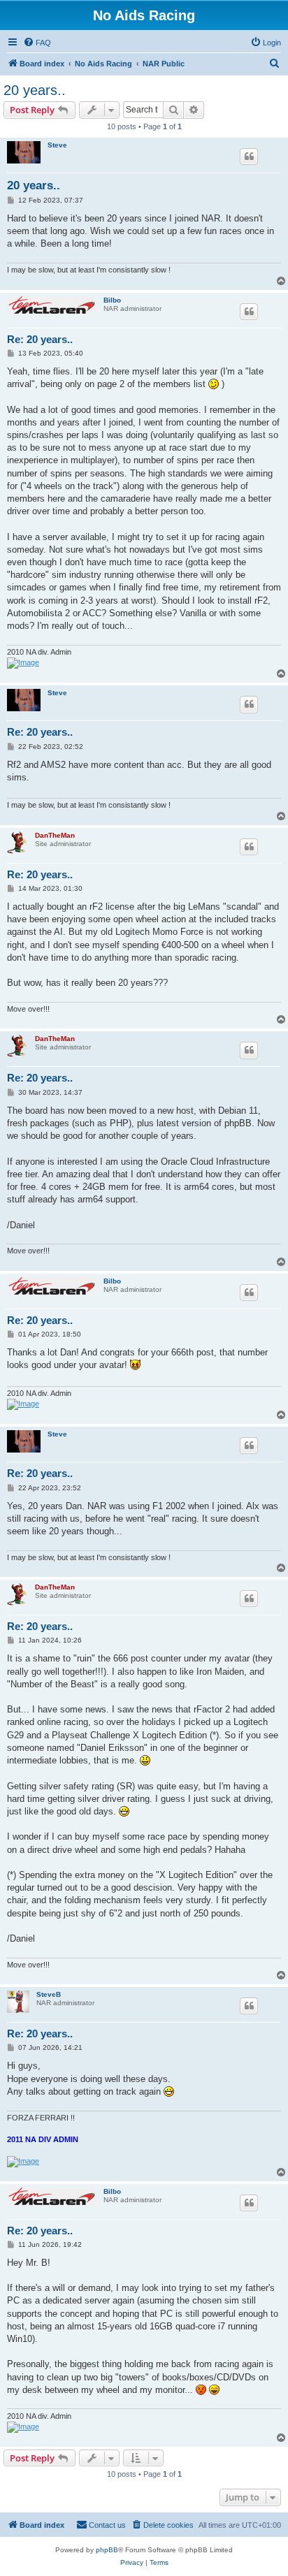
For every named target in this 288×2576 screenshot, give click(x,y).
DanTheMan (55, 835)
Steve (57, 145)
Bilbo (112, 300)
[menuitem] (37, 43)
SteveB (49, 1994)
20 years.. (35, 90)
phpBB (107, 2550)
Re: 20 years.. (40, 339)
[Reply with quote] (249, 157)
